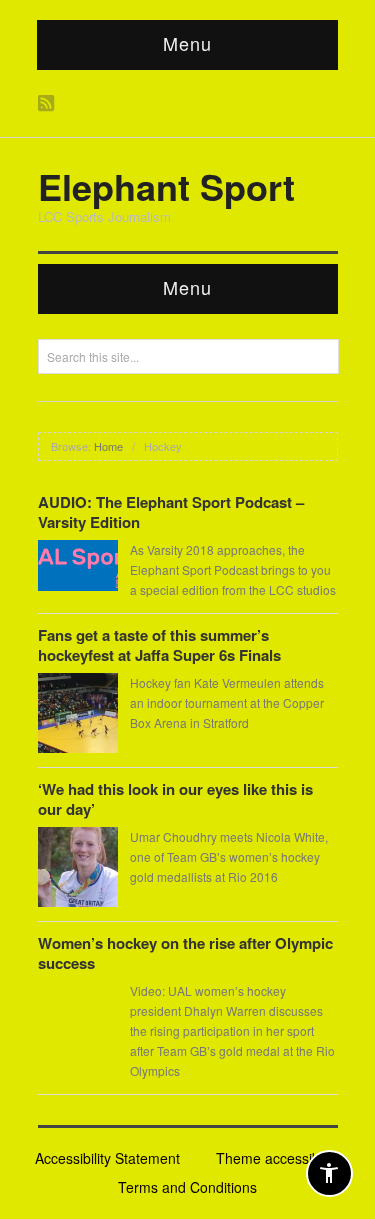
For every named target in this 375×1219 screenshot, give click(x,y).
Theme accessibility (278, 1158)
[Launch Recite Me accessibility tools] (329, 1173)
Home (108, 446)
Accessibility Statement (107, 1158)
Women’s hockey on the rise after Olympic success (185, 953)
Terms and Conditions (187, 1187)
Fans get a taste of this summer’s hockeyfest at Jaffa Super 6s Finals (159, 645)
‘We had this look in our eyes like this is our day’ (175, 799)
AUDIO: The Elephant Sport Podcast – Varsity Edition (171, 512)
